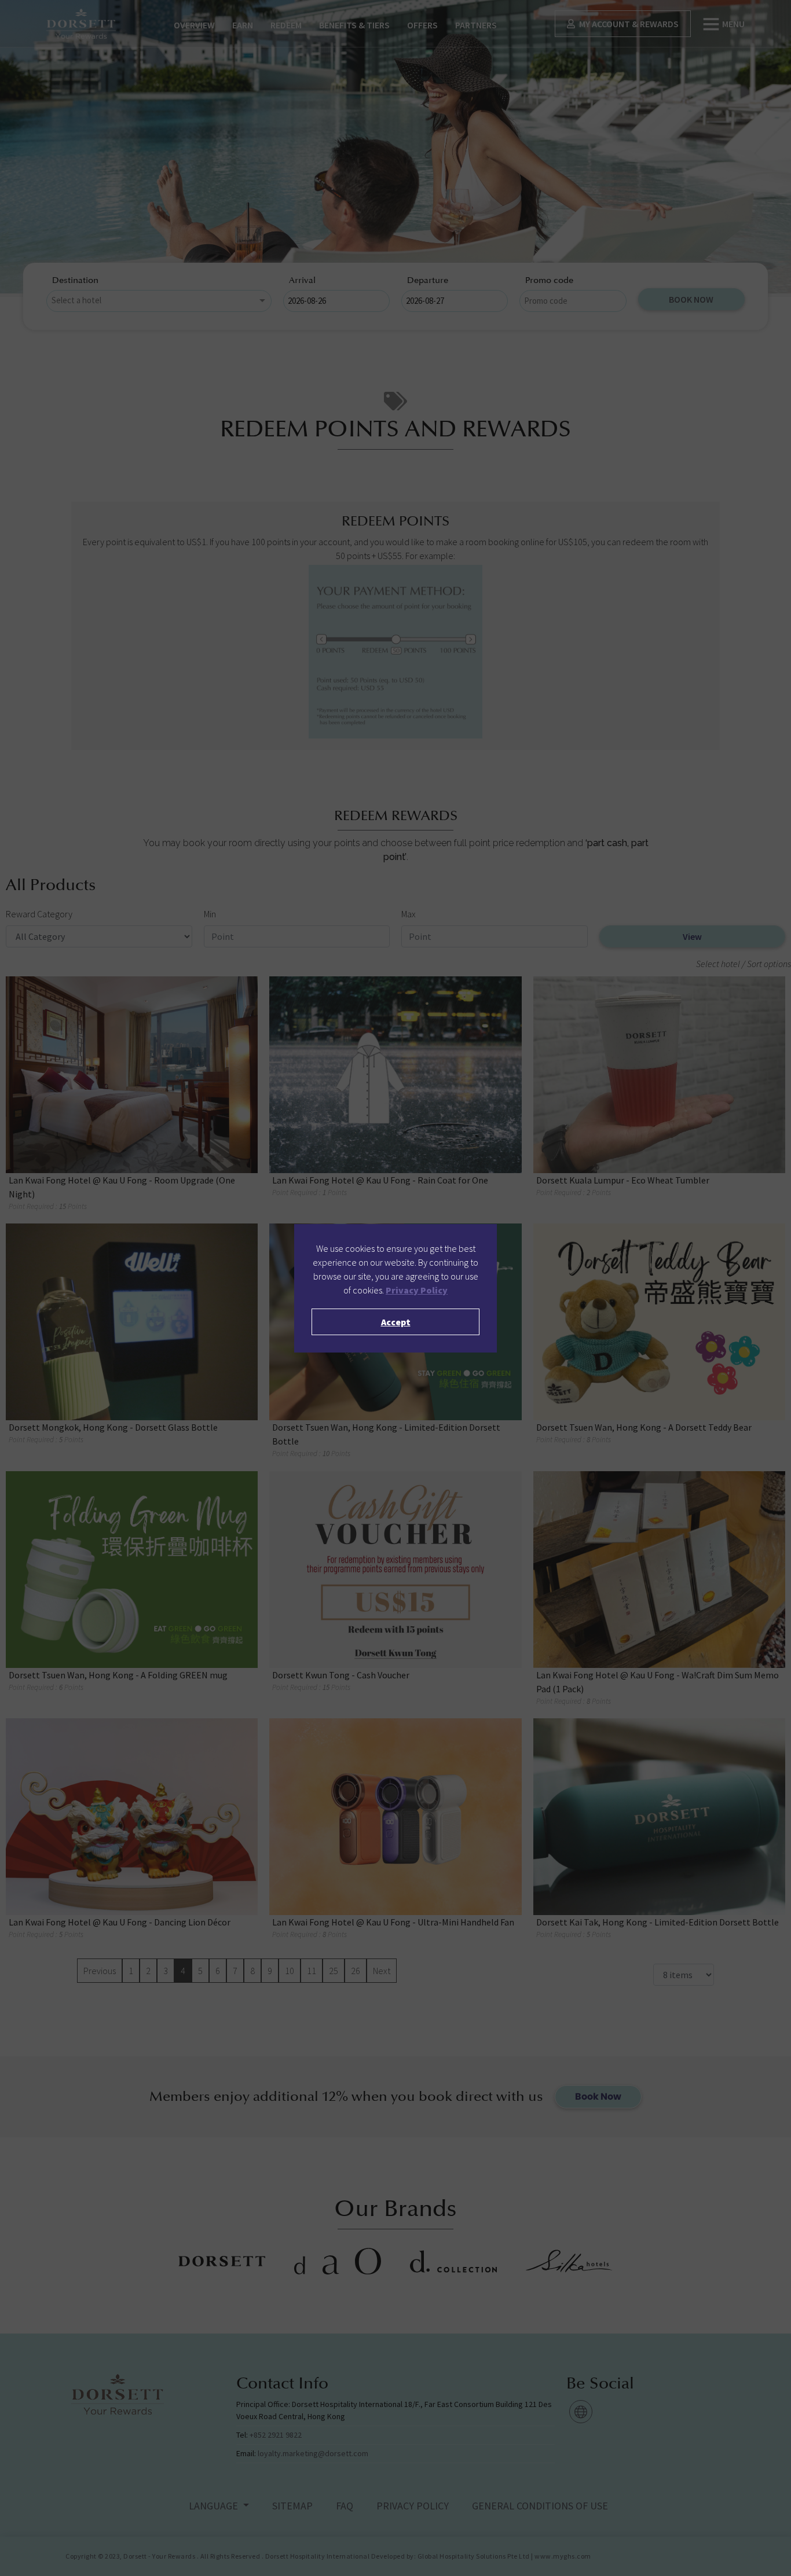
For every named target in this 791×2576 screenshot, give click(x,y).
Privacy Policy (417, 1290)
